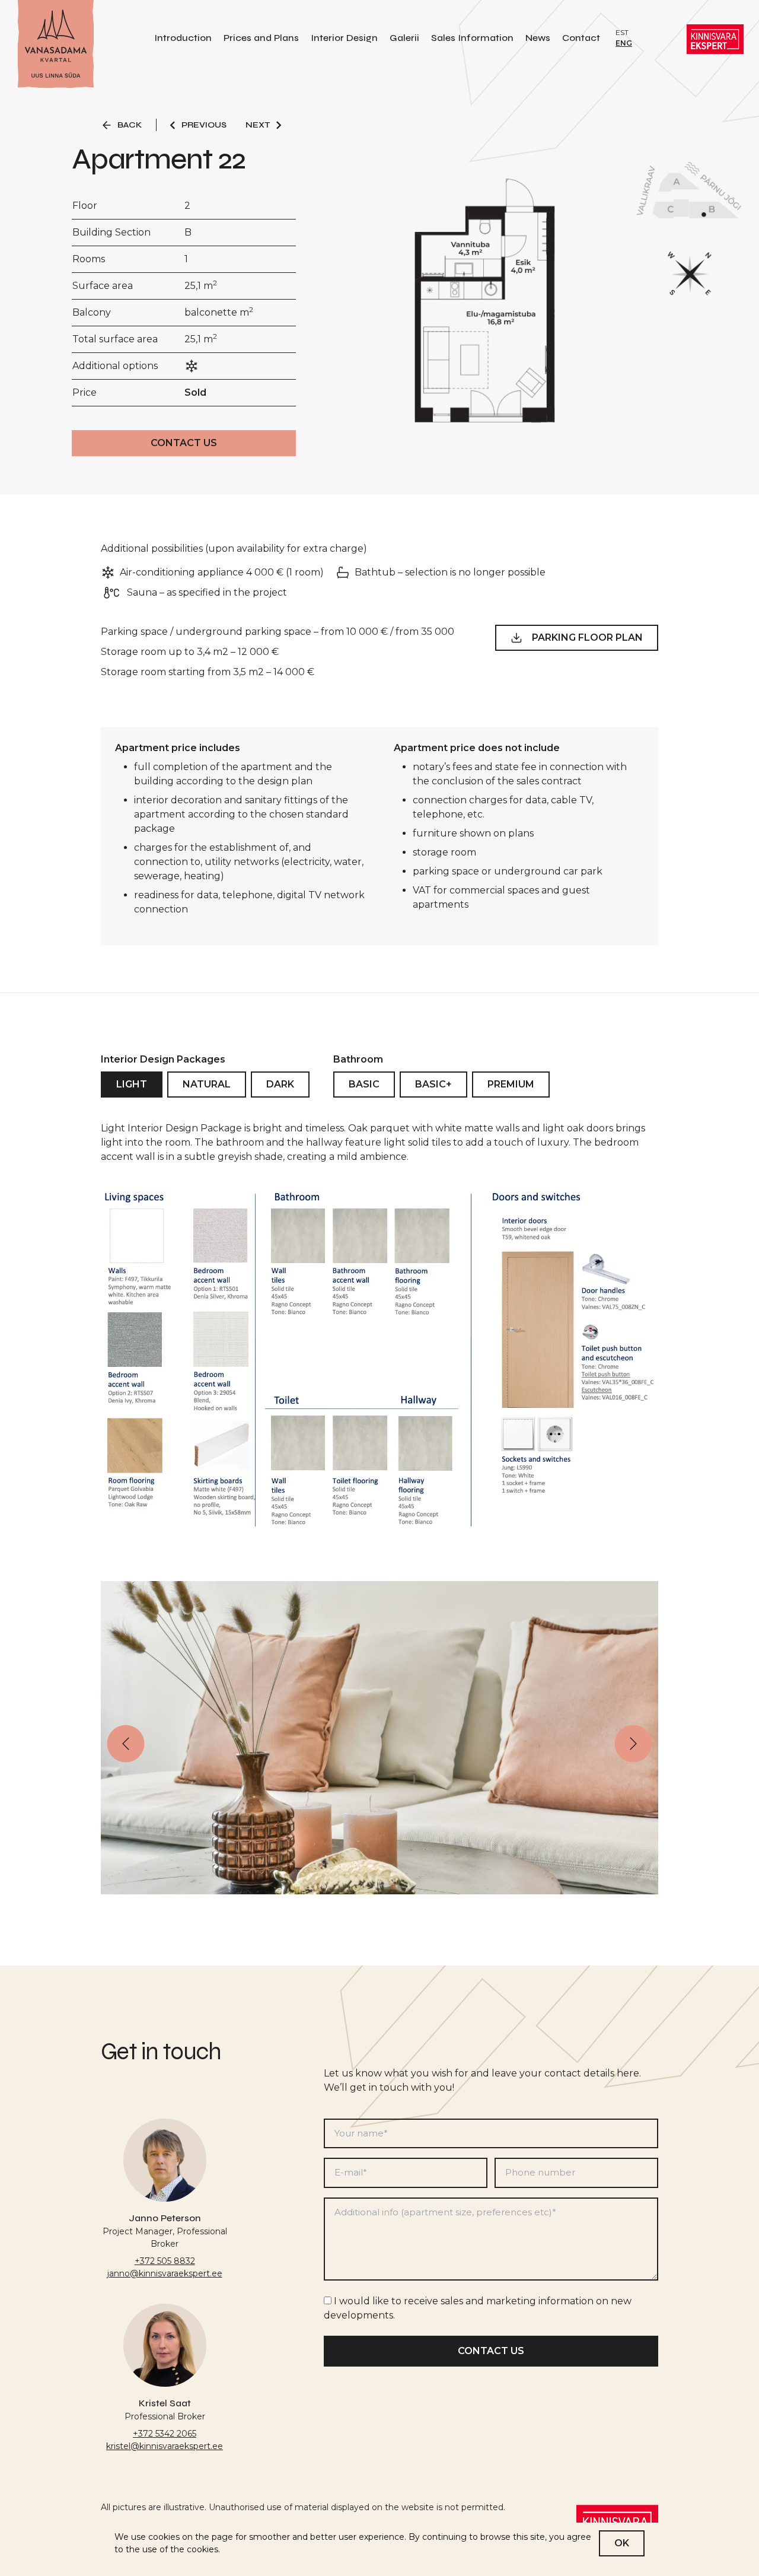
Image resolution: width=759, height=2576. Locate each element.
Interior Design (344, 38)
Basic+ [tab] (433, 1084)
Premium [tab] (511, 1084)
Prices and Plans (261, 38)
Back (130, 125)
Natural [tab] (207, 1084)
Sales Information (472, 38)
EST (622, 32)
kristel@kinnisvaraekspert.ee (165, 2446)
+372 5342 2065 (165, 2434)
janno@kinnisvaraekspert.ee (165, 2273)
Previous (204, 125)
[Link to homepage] (56, 45)
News (538, 38)
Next (258, 125)
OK (622, 2543)
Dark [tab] (280, 1084)
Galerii (404, 38)
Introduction (183, 38)
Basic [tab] (364, 1084)
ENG (624, 43)
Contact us (184, 443)
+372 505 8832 (165, 2261)
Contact (581, 38)
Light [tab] (132, 1084)
